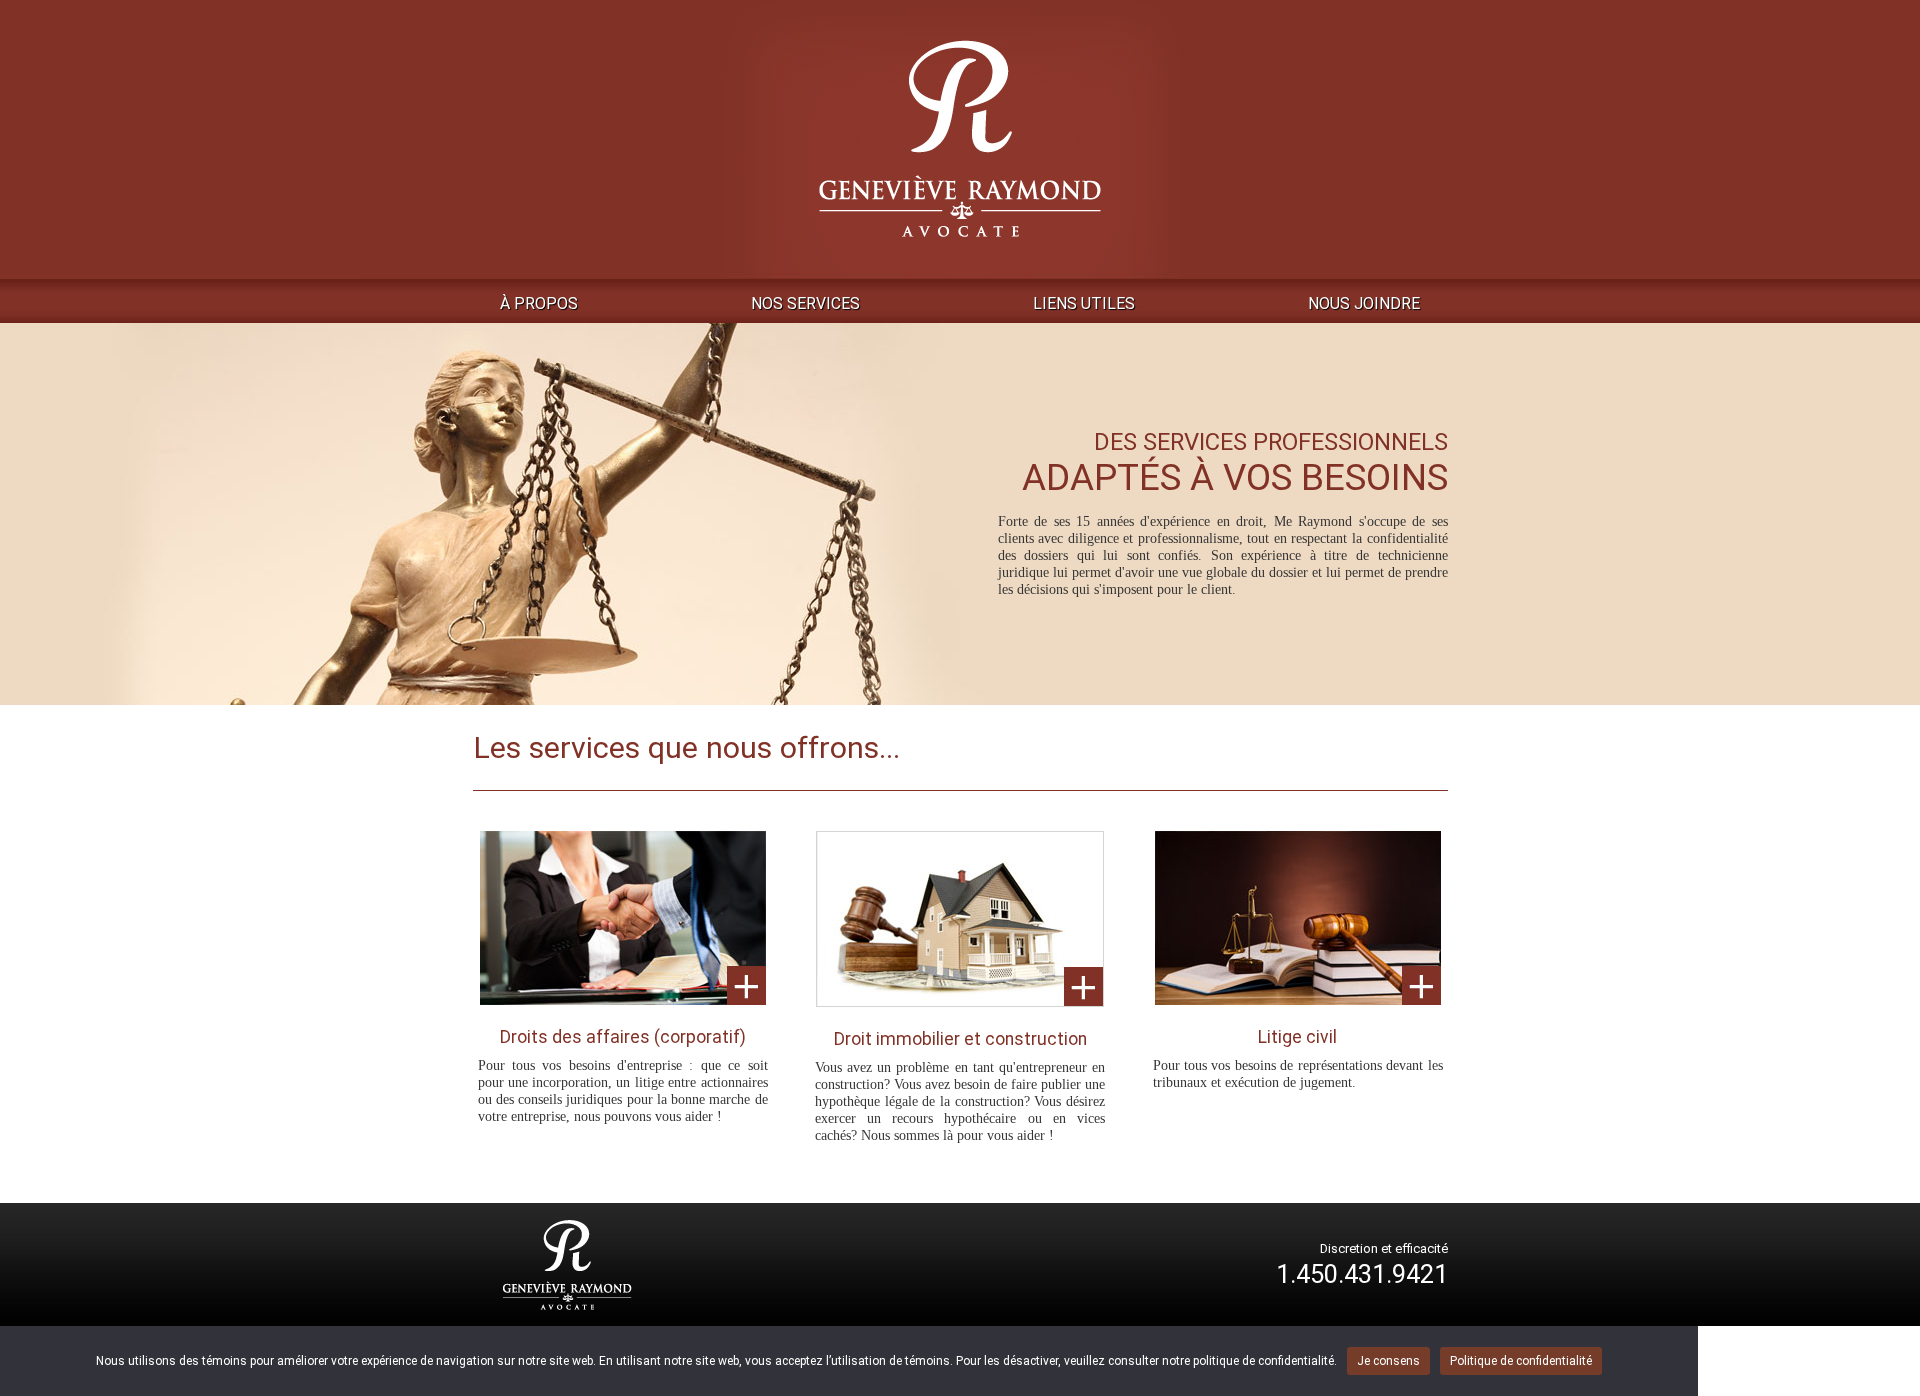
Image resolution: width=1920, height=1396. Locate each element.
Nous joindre (1364, 303)
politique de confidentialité (1263, 1361)
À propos (539, 303)
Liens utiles (1084, 303)
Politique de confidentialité (1521, 1361)
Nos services (805, 303)
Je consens (1388, 1361)
